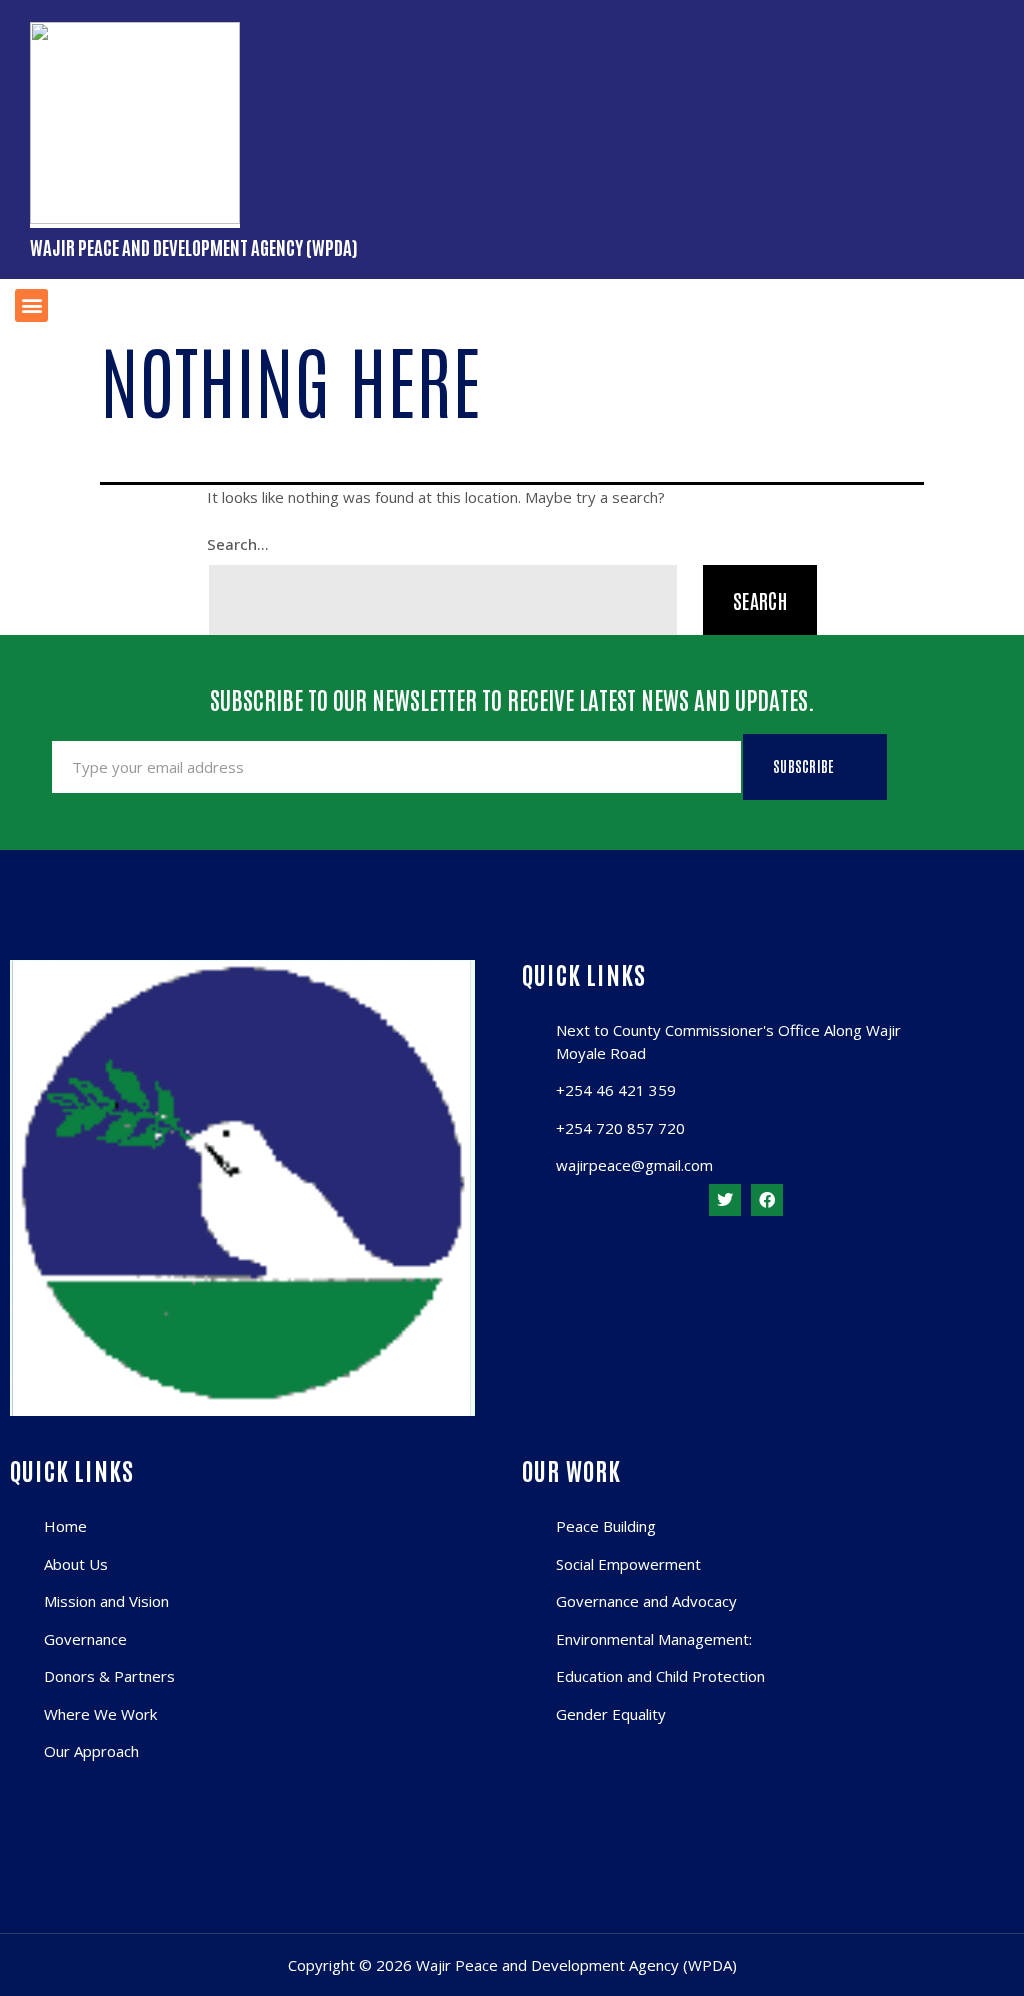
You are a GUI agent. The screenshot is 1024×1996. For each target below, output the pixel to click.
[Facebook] (767, 1200)
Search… (238, 544)
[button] (31, 305)
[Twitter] (725, 1200)
